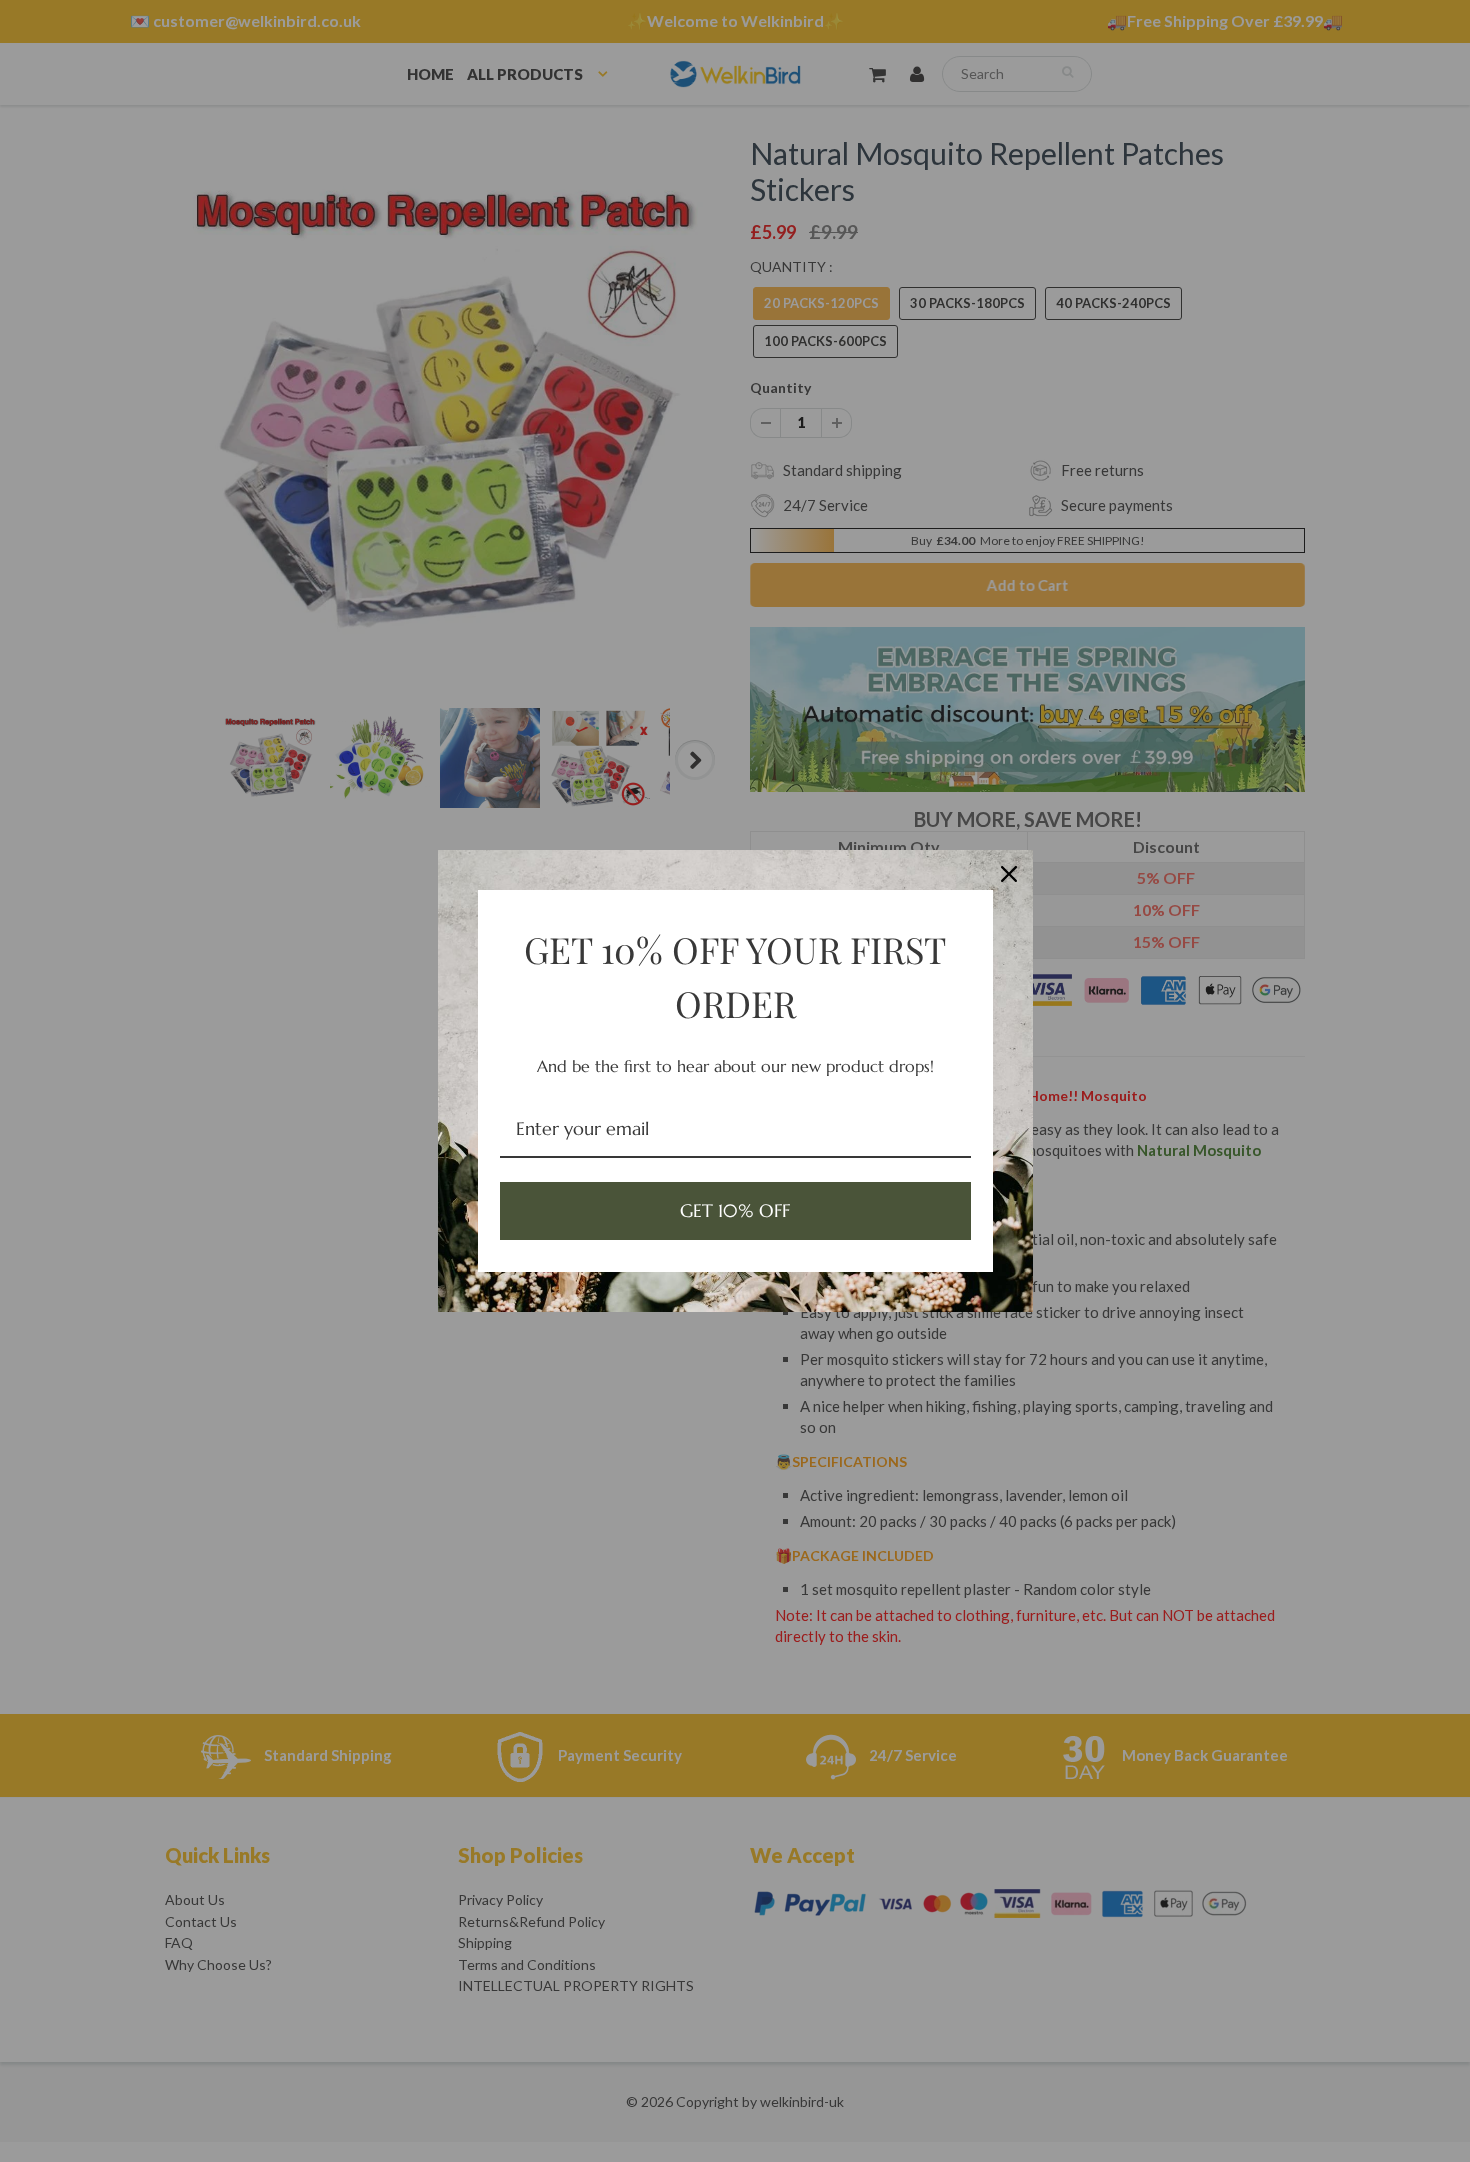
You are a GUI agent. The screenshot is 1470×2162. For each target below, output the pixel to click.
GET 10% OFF (735, 1210)
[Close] (1009, 874)
